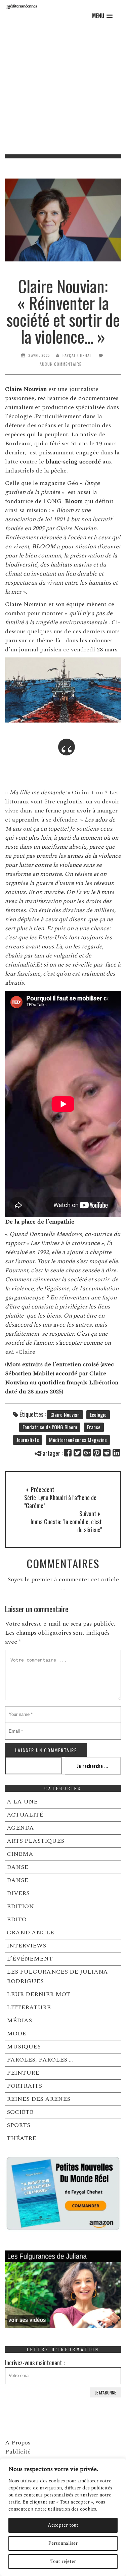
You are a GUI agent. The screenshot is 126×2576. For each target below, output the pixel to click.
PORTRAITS (24, 2086)
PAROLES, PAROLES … (40, 2060)
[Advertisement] (63, 88)
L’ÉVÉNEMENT (30, 1959)
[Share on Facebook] (68, 1453)
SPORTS (18, 2125)
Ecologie (98, 1415)
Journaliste (28, 1440)
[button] (102, 16)
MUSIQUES (24, 2047)
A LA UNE (22, 1802)
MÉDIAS (19, 2020)
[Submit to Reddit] (107, 1453)
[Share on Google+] (88, 1453)
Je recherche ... (93, 1766)
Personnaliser (63, 2543)
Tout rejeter (63, 2561)
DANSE (17, 1867)
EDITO (17, 1919)
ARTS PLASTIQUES (35, 1841)
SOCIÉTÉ (20, 2112)
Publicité (18, 2452)
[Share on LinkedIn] (117, 1453)
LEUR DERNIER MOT (38, 1994)
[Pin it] (97, 1453)
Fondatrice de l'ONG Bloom (50, 1427)
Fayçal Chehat (77, 355)
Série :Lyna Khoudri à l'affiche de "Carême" (60, 1501)
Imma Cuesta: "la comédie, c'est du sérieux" (66, 1526)
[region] (63, 2517)
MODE (16, 2034)
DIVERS (18, 1893)
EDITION (20, 1906)
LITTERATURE (29, 2007)
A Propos (18, 2443)
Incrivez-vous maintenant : (35, 2363)
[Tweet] (78, 1453)
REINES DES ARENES (38, 2099)
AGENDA (20, 1828)
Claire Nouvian (65, 1415)
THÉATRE (22, 2138)
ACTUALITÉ (25, 1815)
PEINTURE (23, 2073)
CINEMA (20, 1854)
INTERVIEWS (26, 1946)
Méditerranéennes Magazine (78, 1440)
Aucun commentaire (60, 364)
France (94, 1427)
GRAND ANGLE (30, 1933)
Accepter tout (63, 2525)
